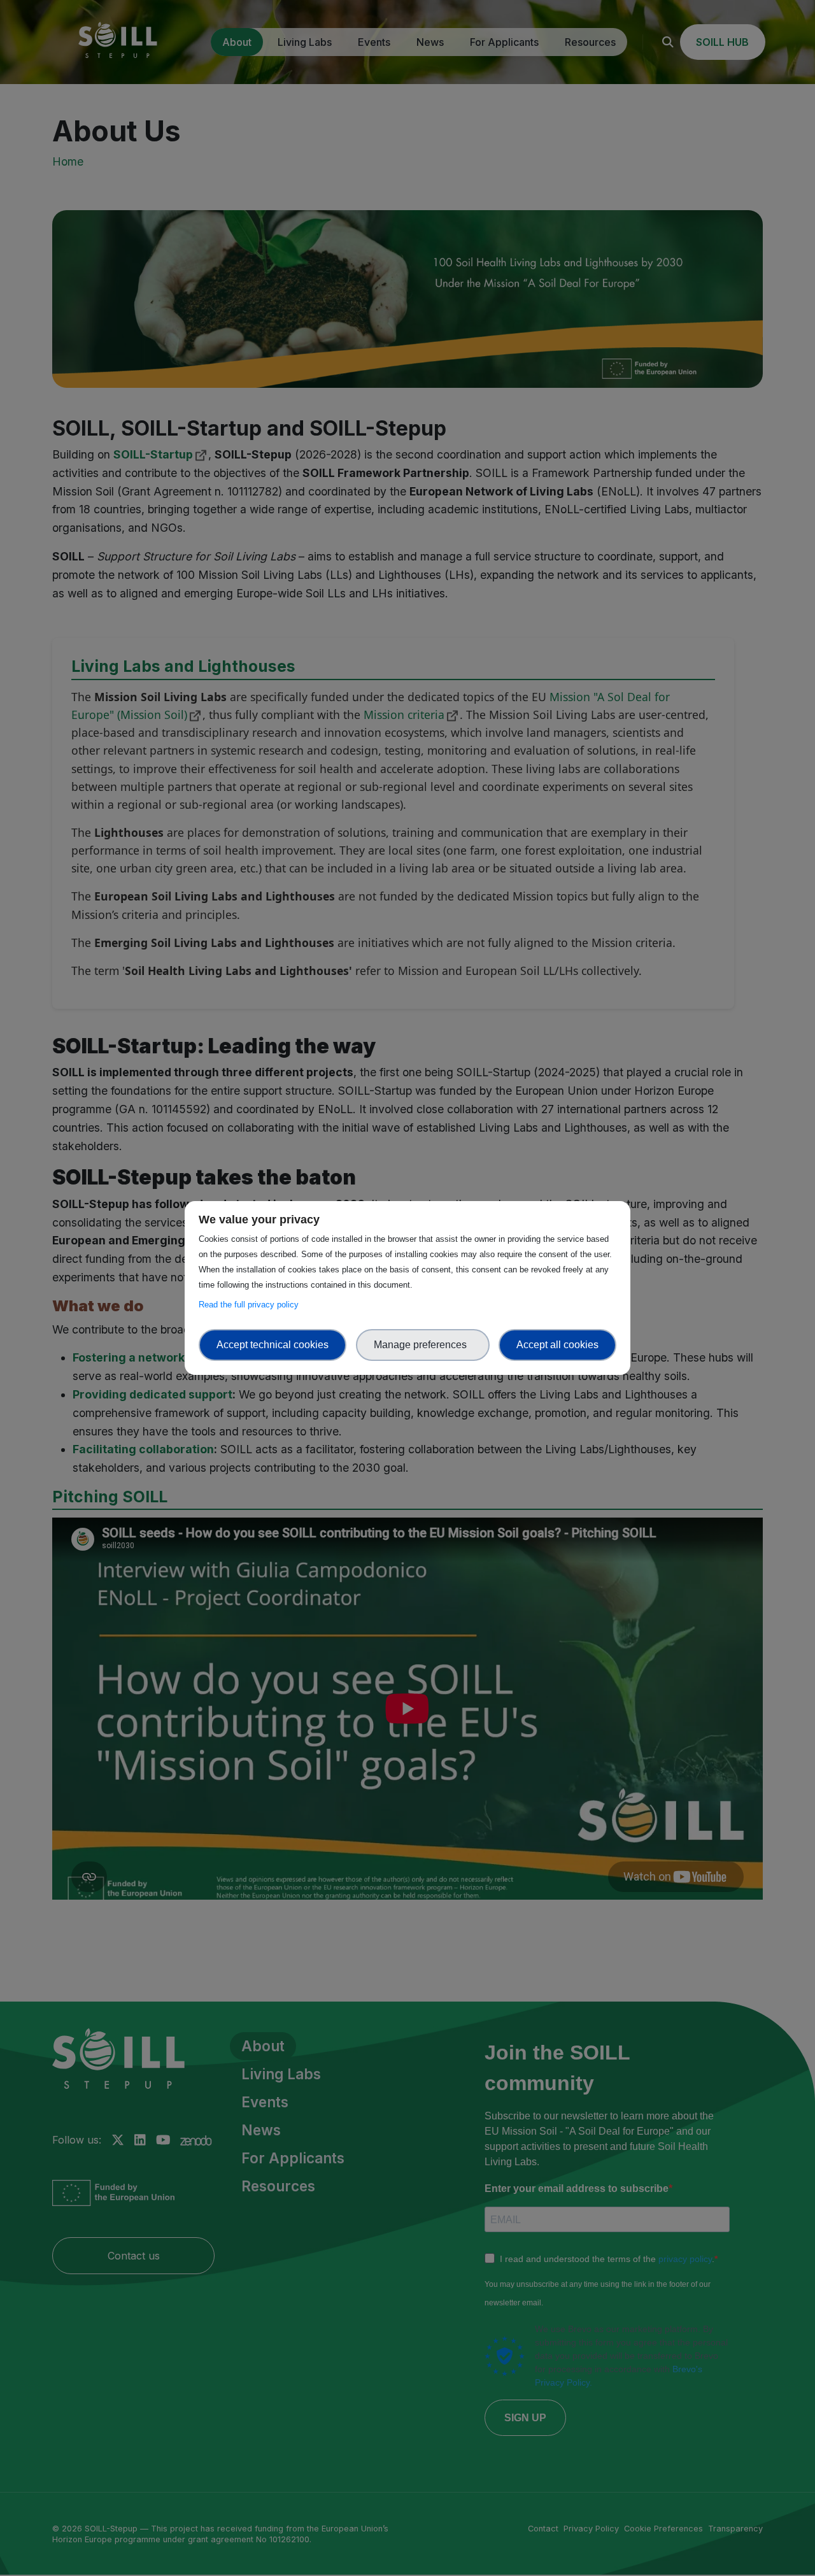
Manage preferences (423, 1345)
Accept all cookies (557, 1345)
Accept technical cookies (273, 1345)
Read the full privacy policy (251, 1305)
